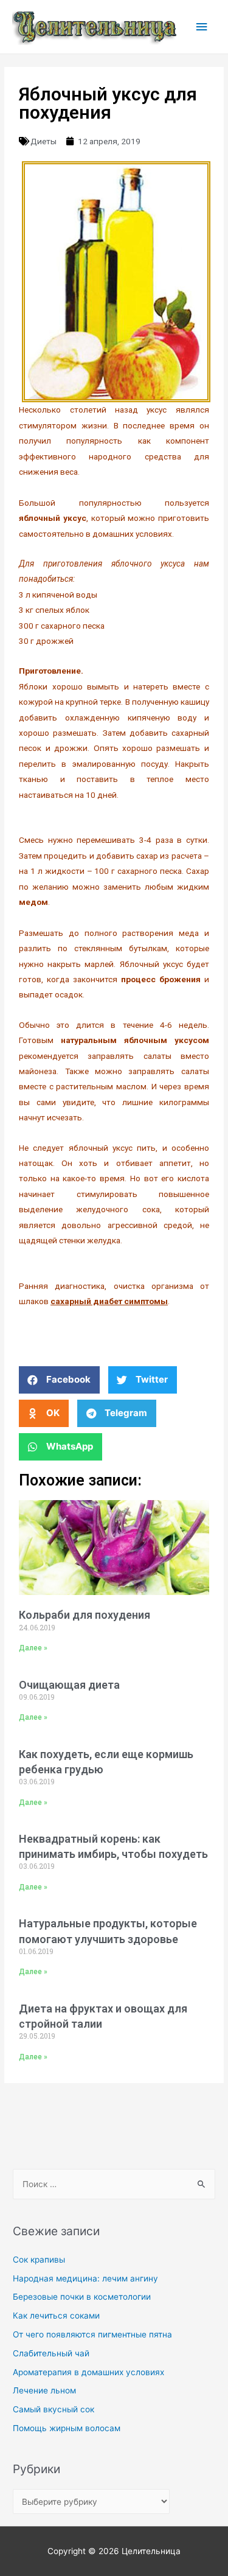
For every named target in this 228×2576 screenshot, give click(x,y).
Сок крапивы (39, 2260)
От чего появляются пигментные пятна (92, 2334)
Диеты (43, 141)
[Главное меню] (202, 27)
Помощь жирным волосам (67, 2428)
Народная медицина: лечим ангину (85, 2278)
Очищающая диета (69, 1685)
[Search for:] (114, 2184)
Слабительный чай (51, 2353)
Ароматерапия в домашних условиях (88, 2372)
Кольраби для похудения (85, 1615)
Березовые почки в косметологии (82, 2297)
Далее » (33, 1648)
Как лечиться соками (56, 2316)
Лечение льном (44, 2390)
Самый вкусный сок (54, 2409)
